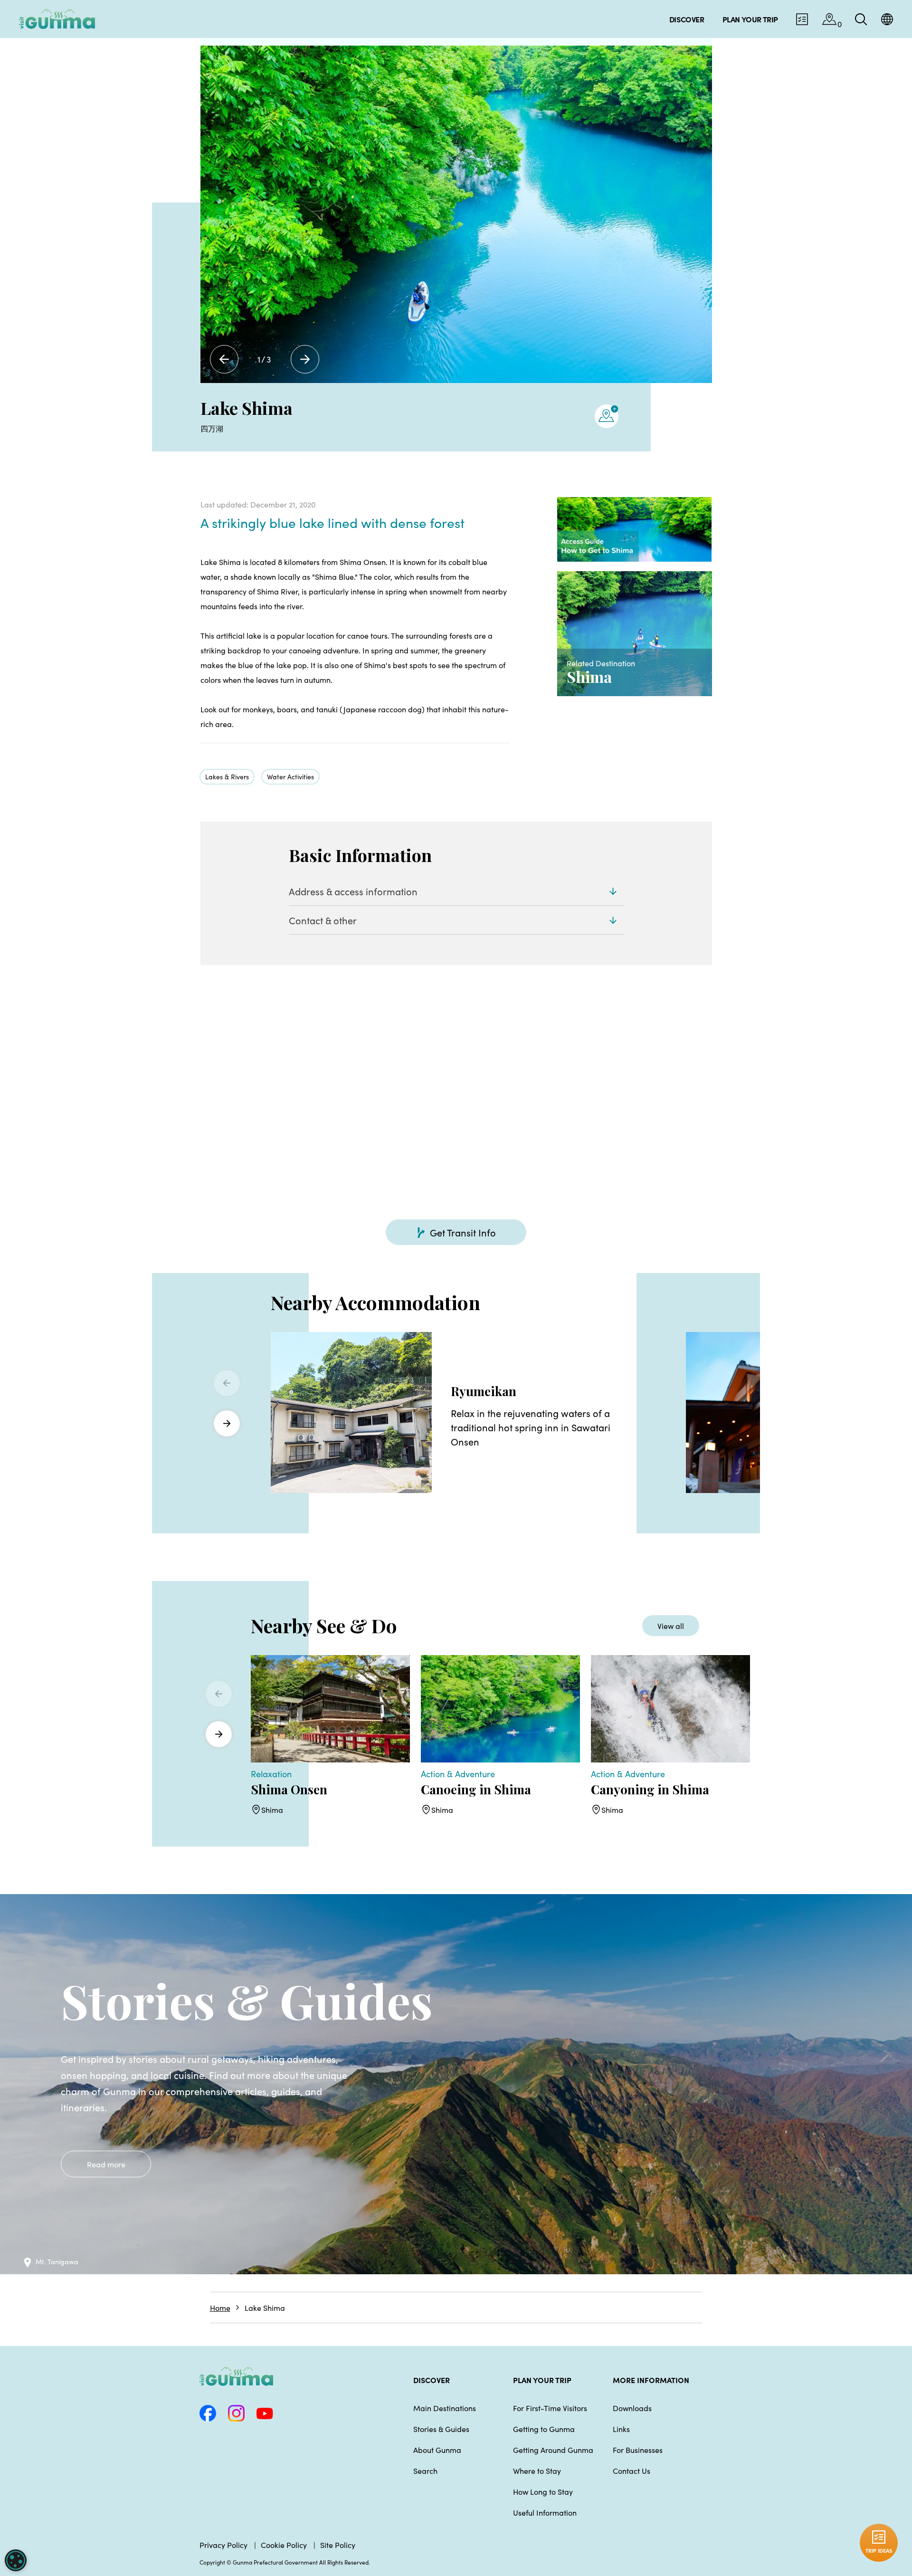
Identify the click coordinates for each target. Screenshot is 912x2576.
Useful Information (545, 2512)
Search (425, 2471)
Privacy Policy (223, 2545)
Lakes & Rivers (227, 776)
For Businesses (638, 2450)
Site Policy (338, 2545)
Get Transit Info (463, 1232)
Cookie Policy (284, 2545)
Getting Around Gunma (553, 2450)
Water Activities (290, 776)
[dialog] (16, 2560)
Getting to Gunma (544, 2429)
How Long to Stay (543, 2491)
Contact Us (632, 2471)
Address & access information (353, 891)
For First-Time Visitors (550, 2408)
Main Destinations (445, 2408)
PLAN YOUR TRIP (542, 2380)
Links (621, 2429)
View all (671, 1626)
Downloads (632, 2408)
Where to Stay (537, 2471)
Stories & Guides (441, 2429)
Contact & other (323, 920)
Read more (106, 2164)
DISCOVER (432, 2380)
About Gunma (437, 2450)
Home (220, 2308)
